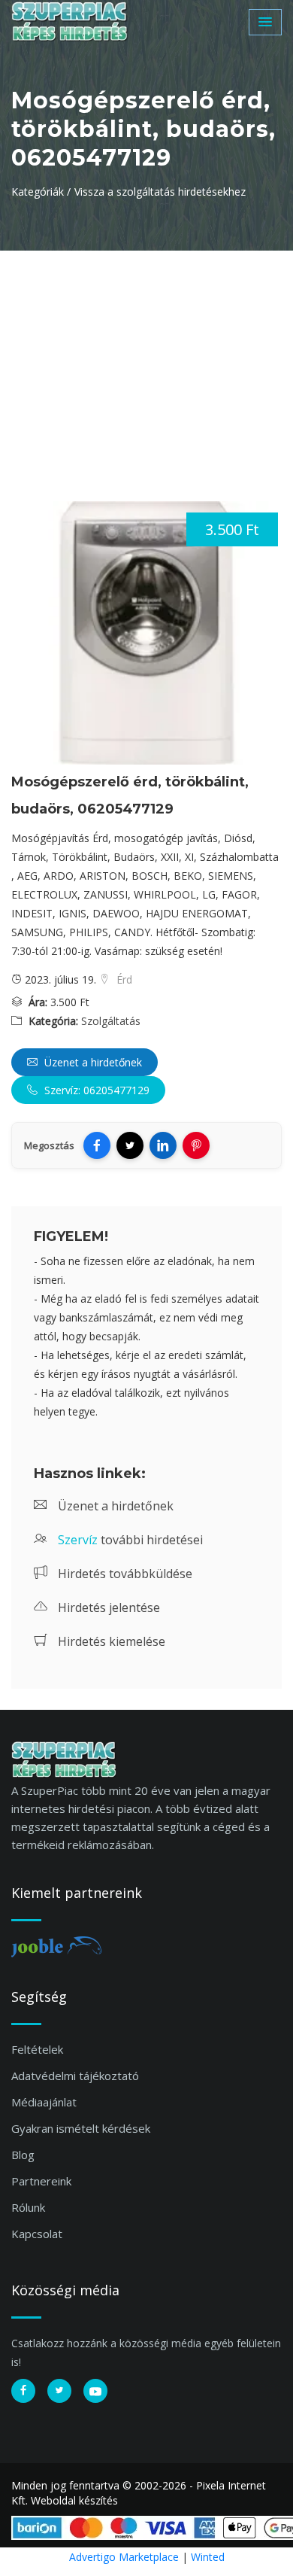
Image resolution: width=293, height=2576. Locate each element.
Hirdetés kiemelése (110, 1641)
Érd (123, 979)
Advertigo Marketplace (124, 2557)
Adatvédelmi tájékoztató (75, 2076)
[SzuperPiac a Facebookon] (23, 2391)
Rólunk (28, 2207)
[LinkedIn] (163, 1145)
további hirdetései (130, 1540)
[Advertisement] (146, 363)
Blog (23, 2155)
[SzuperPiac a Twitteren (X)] (59, 2391)
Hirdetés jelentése (107, 1607)
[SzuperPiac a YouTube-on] (95, 2391)
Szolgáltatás (111, 1021)
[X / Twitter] (130, 1145)
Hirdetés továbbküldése (124, 1574)
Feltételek (37, 2049)
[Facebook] (97, 1145)
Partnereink (41, 2181)
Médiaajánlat (44, 2102)
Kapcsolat (37, 2234)
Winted (208, 2557)
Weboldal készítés (74, 2500)
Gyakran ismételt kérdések (81, 2128)
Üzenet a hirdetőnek (92, 1062)
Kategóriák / (41, 192)
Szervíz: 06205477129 (95, 1090)
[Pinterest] (196, 1145)
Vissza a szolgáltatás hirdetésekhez (160, 192)
